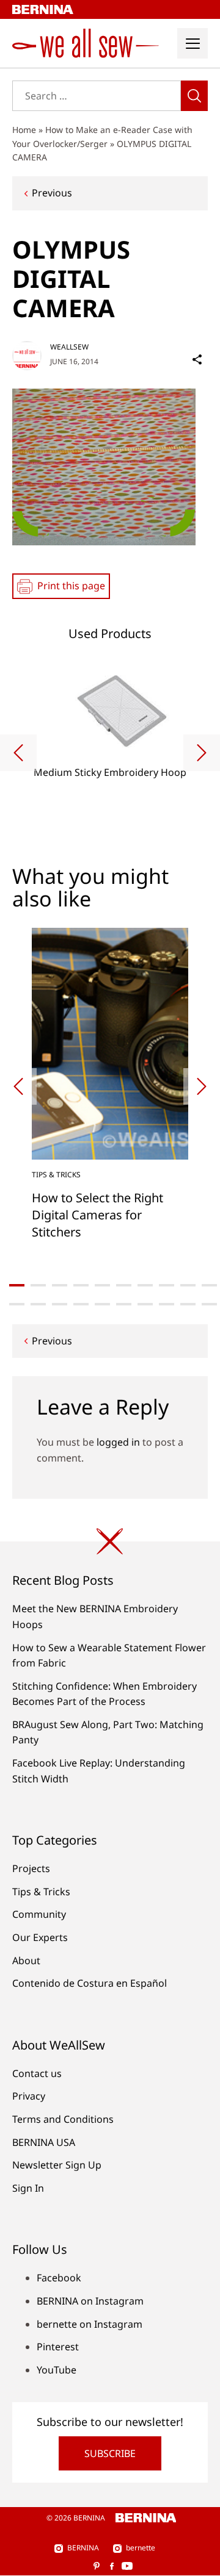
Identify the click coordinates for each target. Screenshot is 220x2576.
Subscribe (110, 2453)
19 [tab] (188, 1304)
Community (39, 1914)
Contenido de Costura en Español (90, 1983)
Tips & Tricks (56, 1175)
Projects (31, 1868)
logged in (118, 1442)
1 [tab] (17, 1285)
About (26, 1961)
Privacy (29, 2096)
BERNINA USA (44, 2142)
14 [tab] (81, 1304)
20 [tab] (209, 1304)
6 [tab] (124, 1285)
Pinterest (58, 2347)
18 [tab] (167, 1304)
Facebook (59, 2278)
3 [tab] (60, 1285)
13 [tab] (60, 1304)
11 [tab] (17, 1304)
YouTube (57, 2370)
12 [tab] (38, 1304)
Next (202, 753)
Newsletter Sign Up (57, 2165)
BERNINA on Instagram (90, 2301)
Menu (193, 43)
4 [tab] (81, 1285)
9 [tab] (188, 1285)
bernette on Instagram (90, 2324)
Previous (52, 193)
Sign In (28, 2188)
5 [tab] (102, 1285)
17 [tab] (145, 1304)
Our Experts (40, 1937)
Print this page (71, 586)
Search (194, 96)
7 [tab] (145, 1285)
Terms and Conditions (63, 2119)
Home (24, 130)
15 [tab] (102, 1304)
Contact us (37, 2073)
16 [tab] (124, 1304)
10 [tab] (209, 1285)
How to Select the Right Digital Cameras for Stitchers (97, 1215)
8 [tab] (167, 1285)
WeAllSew (69, 347)
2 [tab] (38, 1285)
